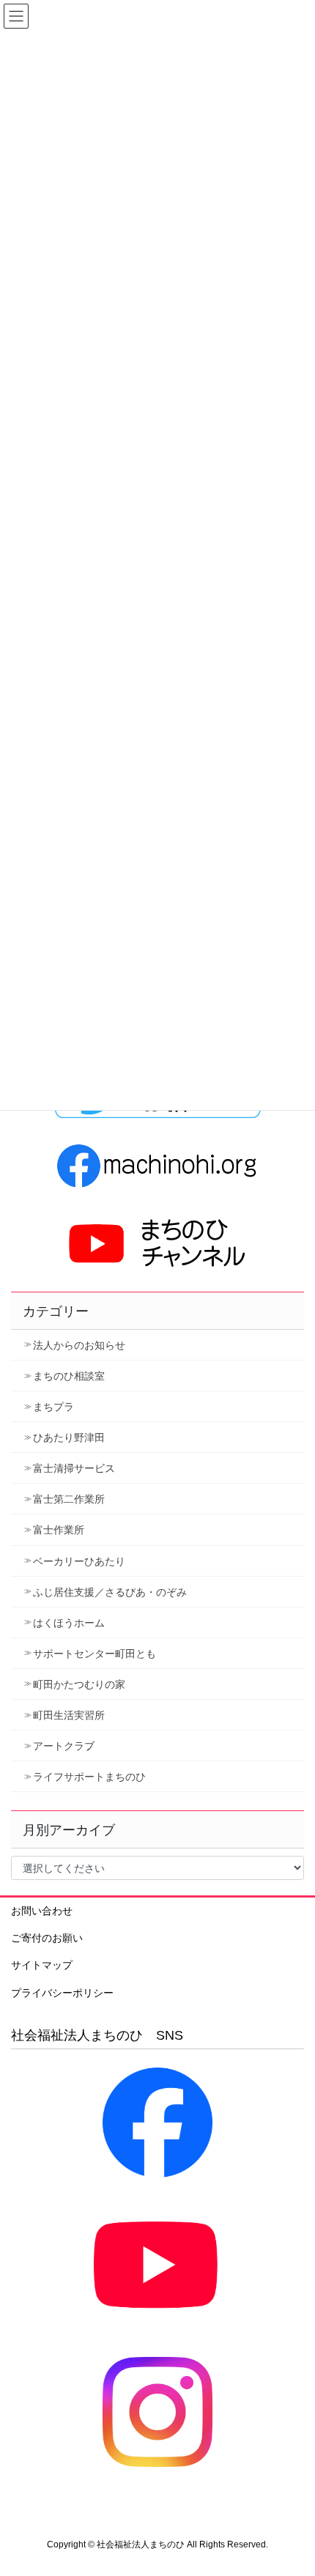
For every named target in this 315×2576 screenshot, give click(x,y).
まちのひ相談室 (69, 1376)
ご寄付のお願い (47, 1938)
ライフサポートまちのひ (89, 1777)
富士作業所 (59, 1530)
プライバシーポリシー (62, 1993)
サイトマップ (42, 1965)
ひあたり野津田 (69, 1437)
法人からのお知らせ (79, 1345)
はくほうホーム (69, 1623)
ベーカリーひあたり (79, 1561)
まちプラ (53, 1407)
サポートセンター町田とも (94, 1654)
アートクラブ (64, 1746)
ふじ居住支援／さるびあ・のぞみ (110, 1592)
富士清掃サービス (74, 1468)
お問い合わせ (42, 1911)
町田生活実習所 (69, 1715)
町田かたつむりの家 (79, 1684)
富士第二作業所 (69, 1499)
